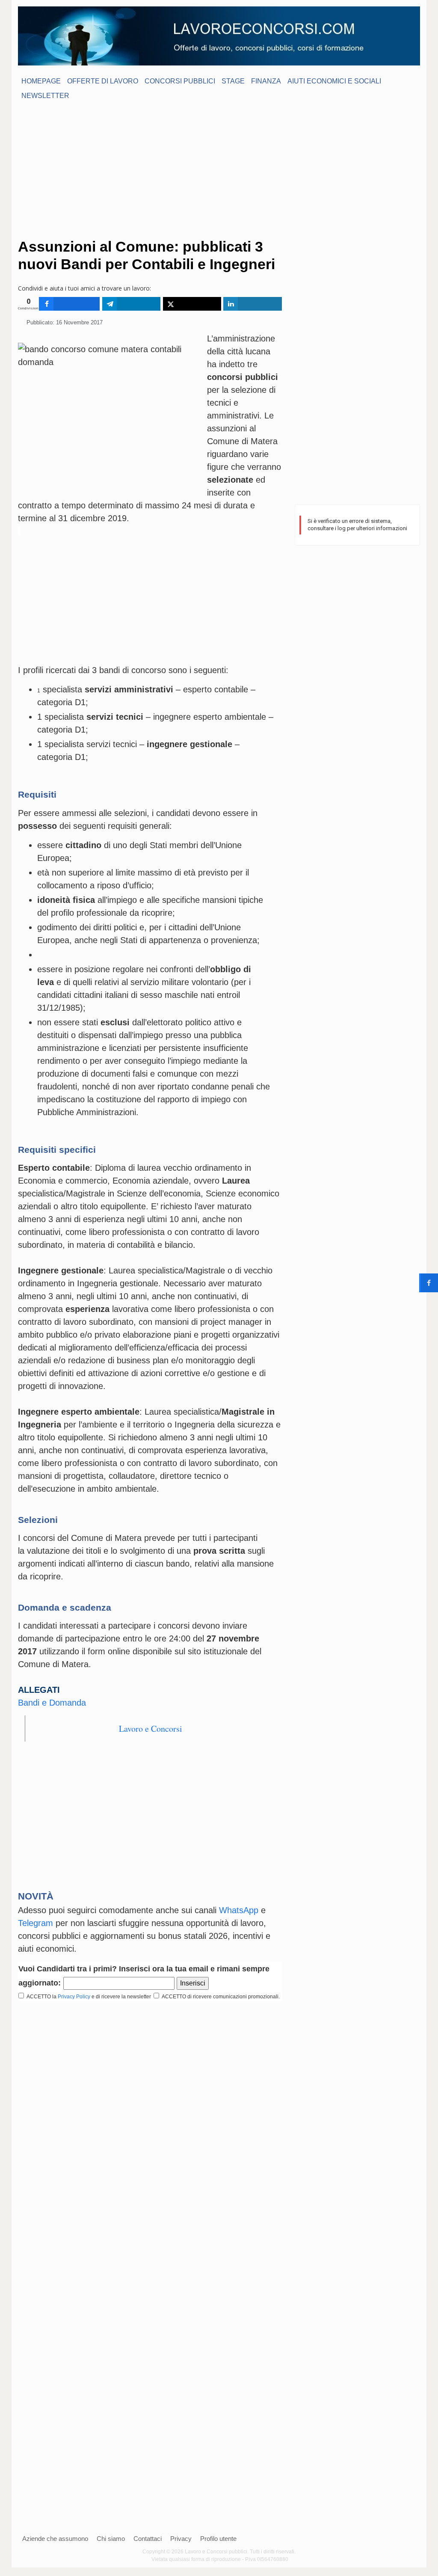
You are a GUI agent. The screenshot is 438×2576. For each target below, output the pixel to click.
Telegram (36, 1923)
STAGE (233, 81)
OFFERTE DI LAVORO (103, 81)
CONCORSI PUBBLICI (180, 81)
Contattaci (148, 2539)
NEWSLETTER (45, 96)
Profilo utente (218, 2539)
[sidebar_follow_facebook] (429, 1283)
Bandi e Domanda (52, 1703)
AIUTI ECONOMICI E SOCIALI (334, 81)
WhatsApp (239, 1910)
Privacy (181, 2539)
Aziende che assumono (55, 2539)
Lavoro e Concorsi (151, 1729)
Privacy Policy (74, 1997)
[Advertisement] (219, 169)
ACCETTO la (40, 1997)
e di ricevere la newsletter (122, 1997)
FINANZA (266, 81)
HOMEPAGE (41, 81)
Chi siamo (111, 2539)
